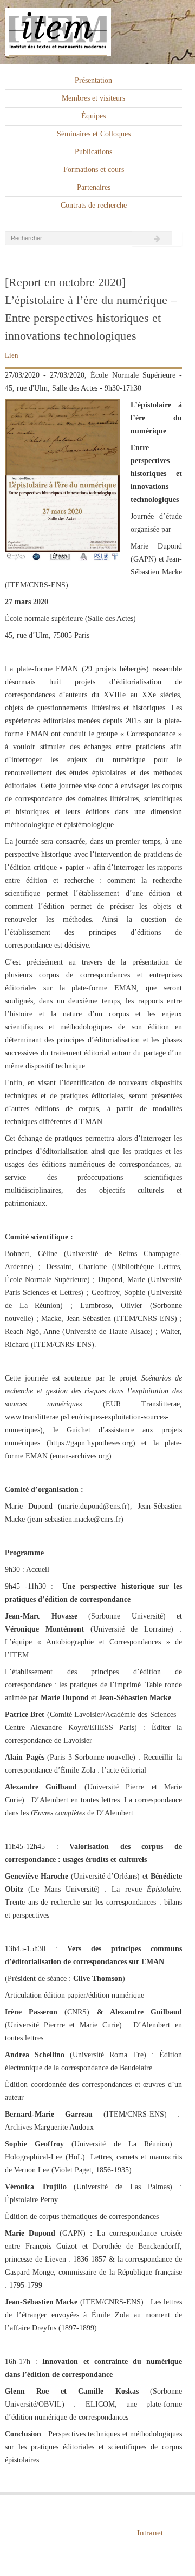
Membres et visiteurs (93, 98)
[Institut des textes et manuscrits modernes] (97, 32)
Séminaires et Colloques (94, 134)
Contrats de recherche (94, 205)
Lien (12, 355)
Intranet (150, 2533)
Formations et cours (94, 170)
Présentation (93, 80)
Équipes (93, 116)
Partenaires (94, 187)
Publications (93, 152)
